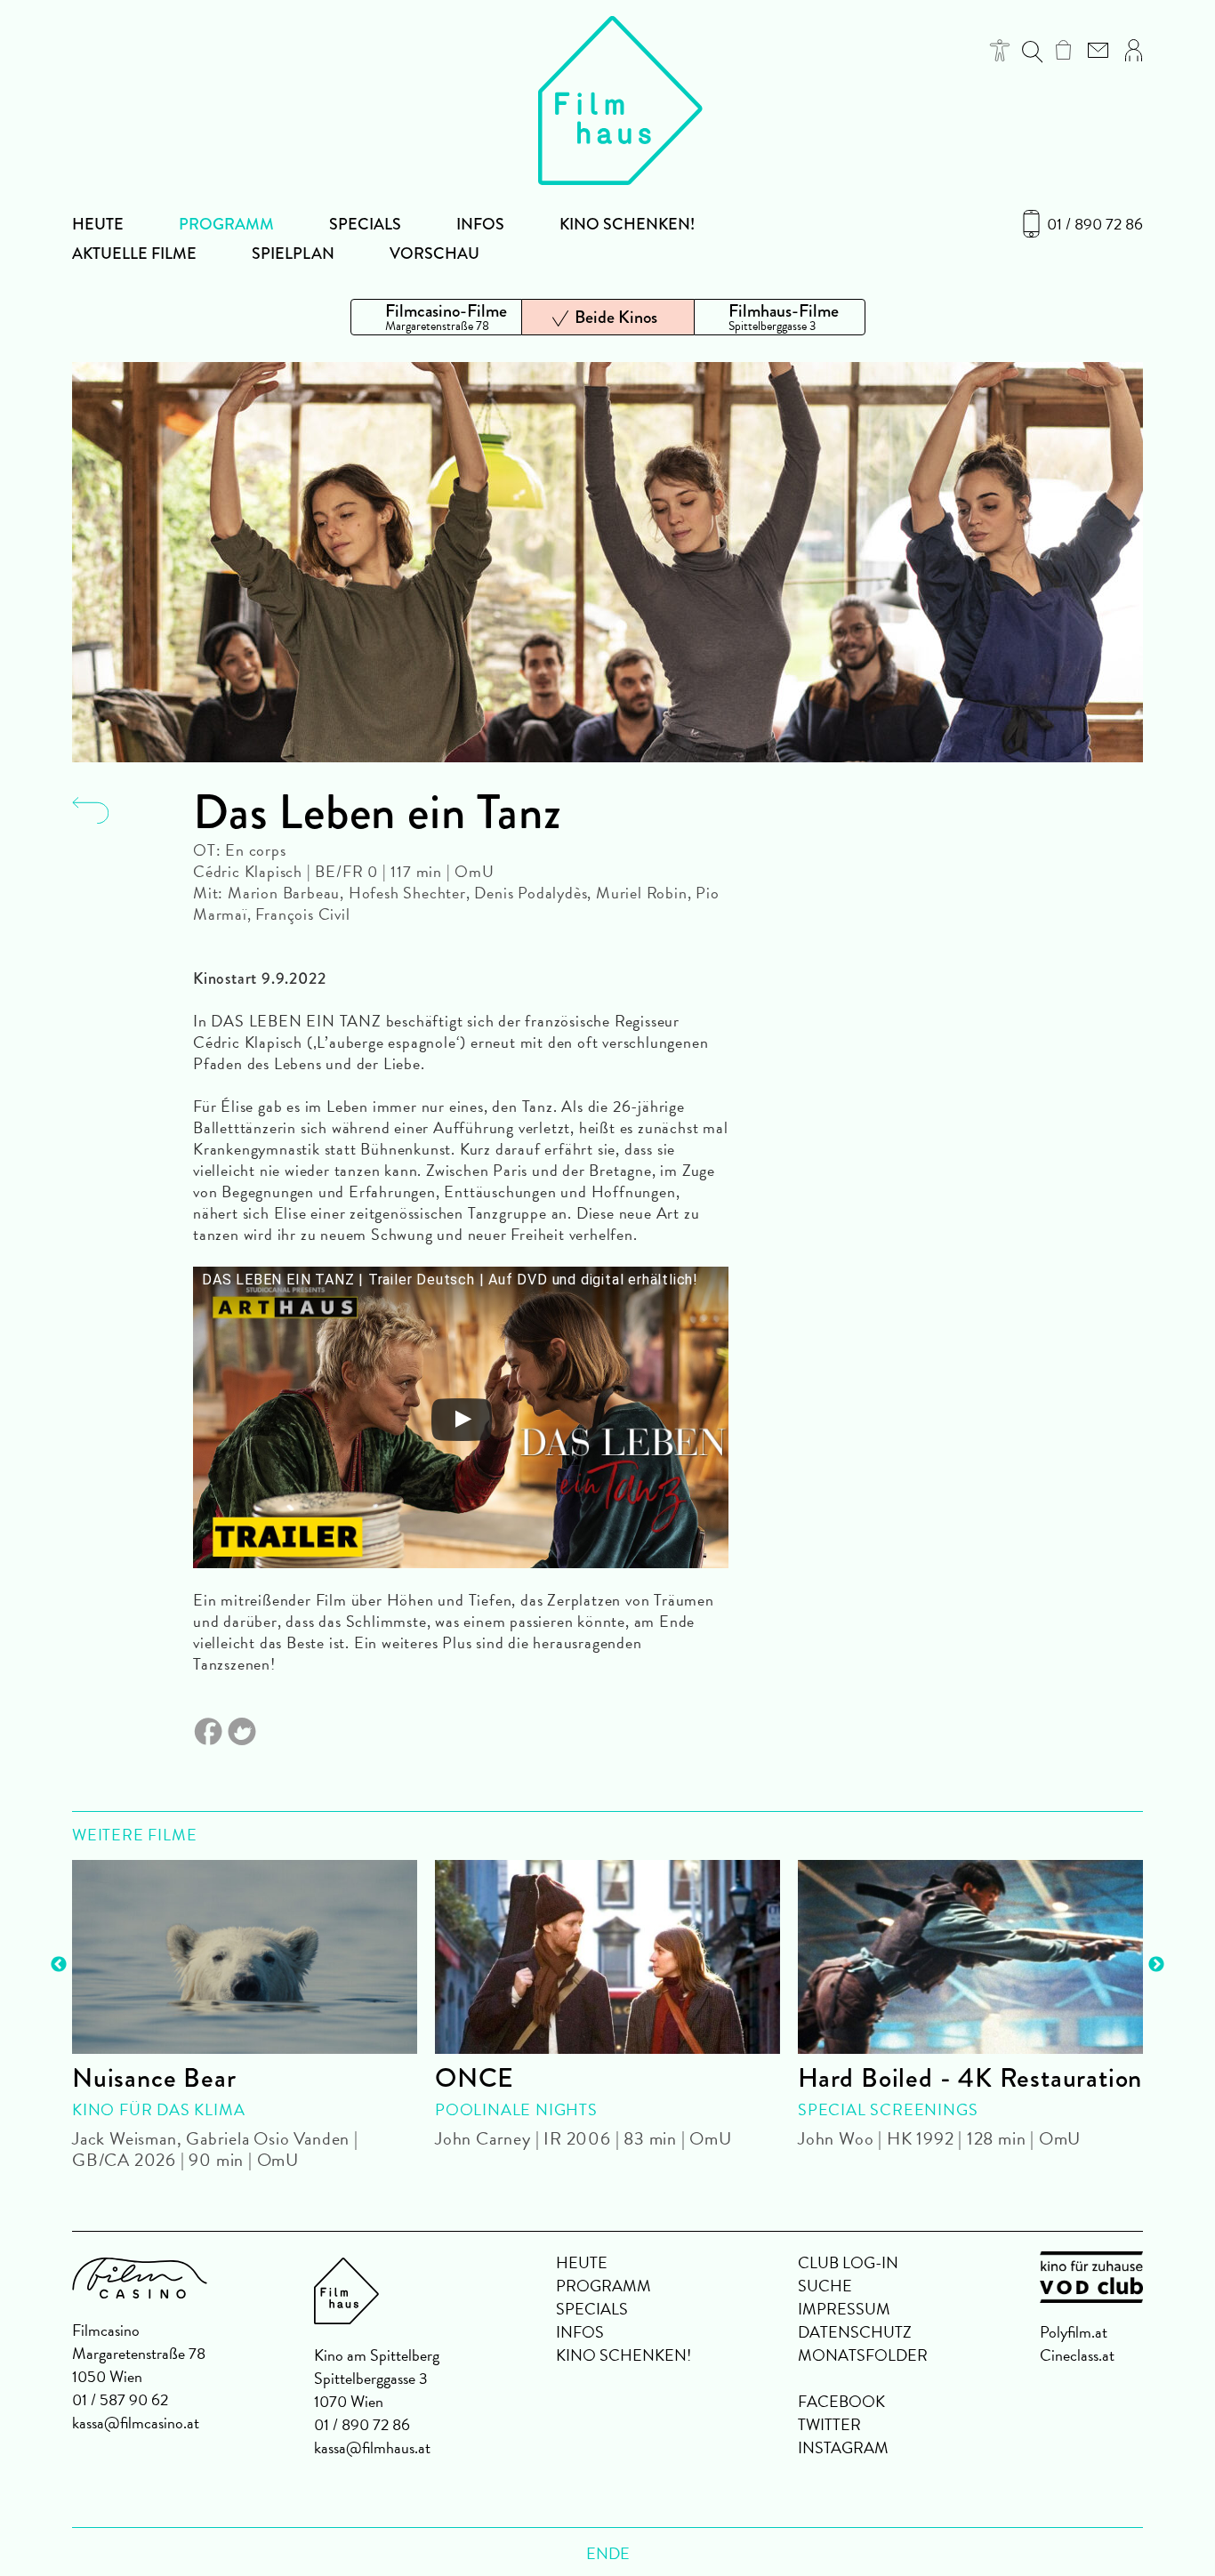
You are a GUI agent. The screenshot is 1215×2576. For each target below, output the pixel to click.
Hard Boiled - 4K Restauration (970, 2078)
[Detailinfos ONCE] (607, 1957)
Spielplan (293, 254)
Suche (825, 2286)
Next (1156, 1965)
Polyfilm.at (1074, 2332)
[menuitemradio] (436, 317)
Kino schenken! (627, 224)
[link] (1063, 50)
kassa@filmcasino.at (136, 2423)
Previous (59, 1965)
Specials (365, 224)
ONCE (475, 2078)
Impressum (844, 2309)
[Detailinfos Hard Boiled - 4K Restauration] (970, 1957)
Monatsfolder (863, 2355)
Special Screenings (888, 2109)
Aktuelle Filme (134, 254)
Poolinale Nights (516, 2109)
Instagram (843, 2447)
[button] (1000, 50)
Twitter (829, 2424)
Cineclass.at (1077, 2355)
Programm (226, 224)
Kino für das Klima (158, 2109)
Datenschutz (855, 2332)
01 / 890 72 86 (1095, 224)
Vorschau (435, 254)
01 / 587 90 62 (120, 2399)
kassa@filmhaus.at (372, 2447)
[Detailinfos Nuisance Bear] (245, 1957)
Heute (98, 224)
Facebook (841, 2401)
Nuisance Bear (154, 2078)
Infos (480, 224)
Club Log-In (848, 2262)
